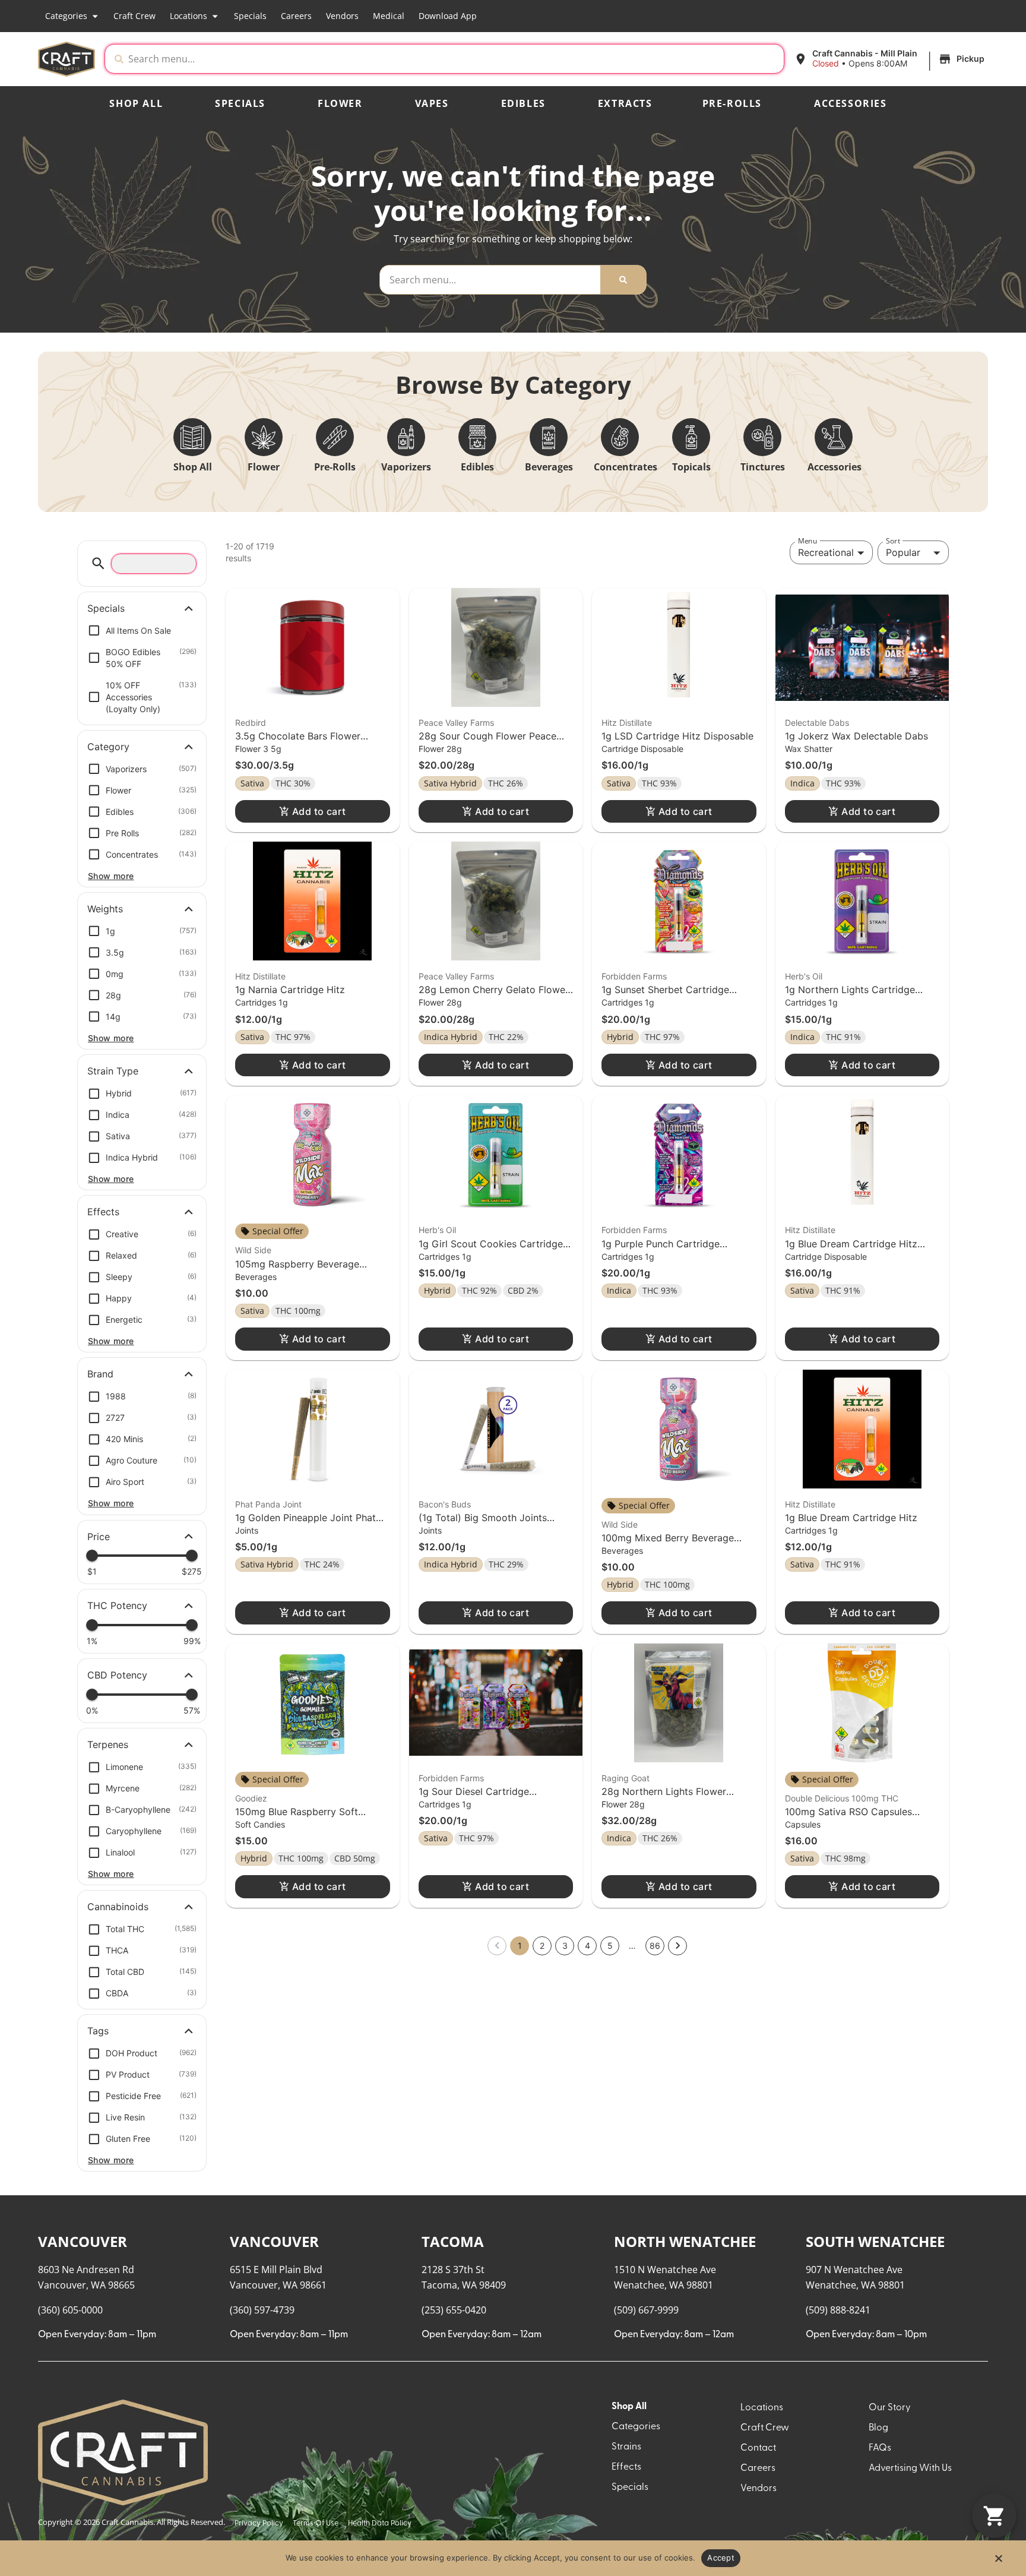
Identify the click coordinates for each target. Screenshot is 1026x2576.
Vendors (342, 16)
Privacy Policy (259, 850)
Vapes (432, 103)
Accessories (851, 103)
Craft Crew (134, 16)
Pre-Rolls (732, 103)
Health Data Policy (380, 850)
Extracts (625, 103)
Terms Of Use (316, 850)
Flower (340, 103)
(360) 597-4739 (262, 636)
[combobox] (436, 59)
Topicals (691, 467)
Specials (250, 16)
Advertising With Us (910, 795)
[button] (874, 59)
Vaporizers (406, 467)
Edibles (523, 103)
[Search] (623, 280)
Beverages (549, 467)
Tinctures (763, 467)
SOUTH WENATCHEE (875, 568)
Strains (626, 773)
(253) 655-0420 (454, 636)
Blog (878, 754)
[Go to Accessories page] (834, 437)
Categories (66, 16)
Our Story (890, 734)
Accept (721, 2558)
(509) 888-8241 (838, 636)
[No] (998, 2562)
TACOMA (453, 568)
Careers (296, 16)
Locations (189, 16)
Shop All (136, 103)
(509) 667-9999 (646, 636)
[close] (608, 29)
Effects (626, 794)
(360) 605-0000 (70, 636)
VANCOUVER (83, 568)
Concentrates (626, 467)
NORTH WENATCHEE (685, 568)
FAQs (880, 775)
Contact (758, 775)
